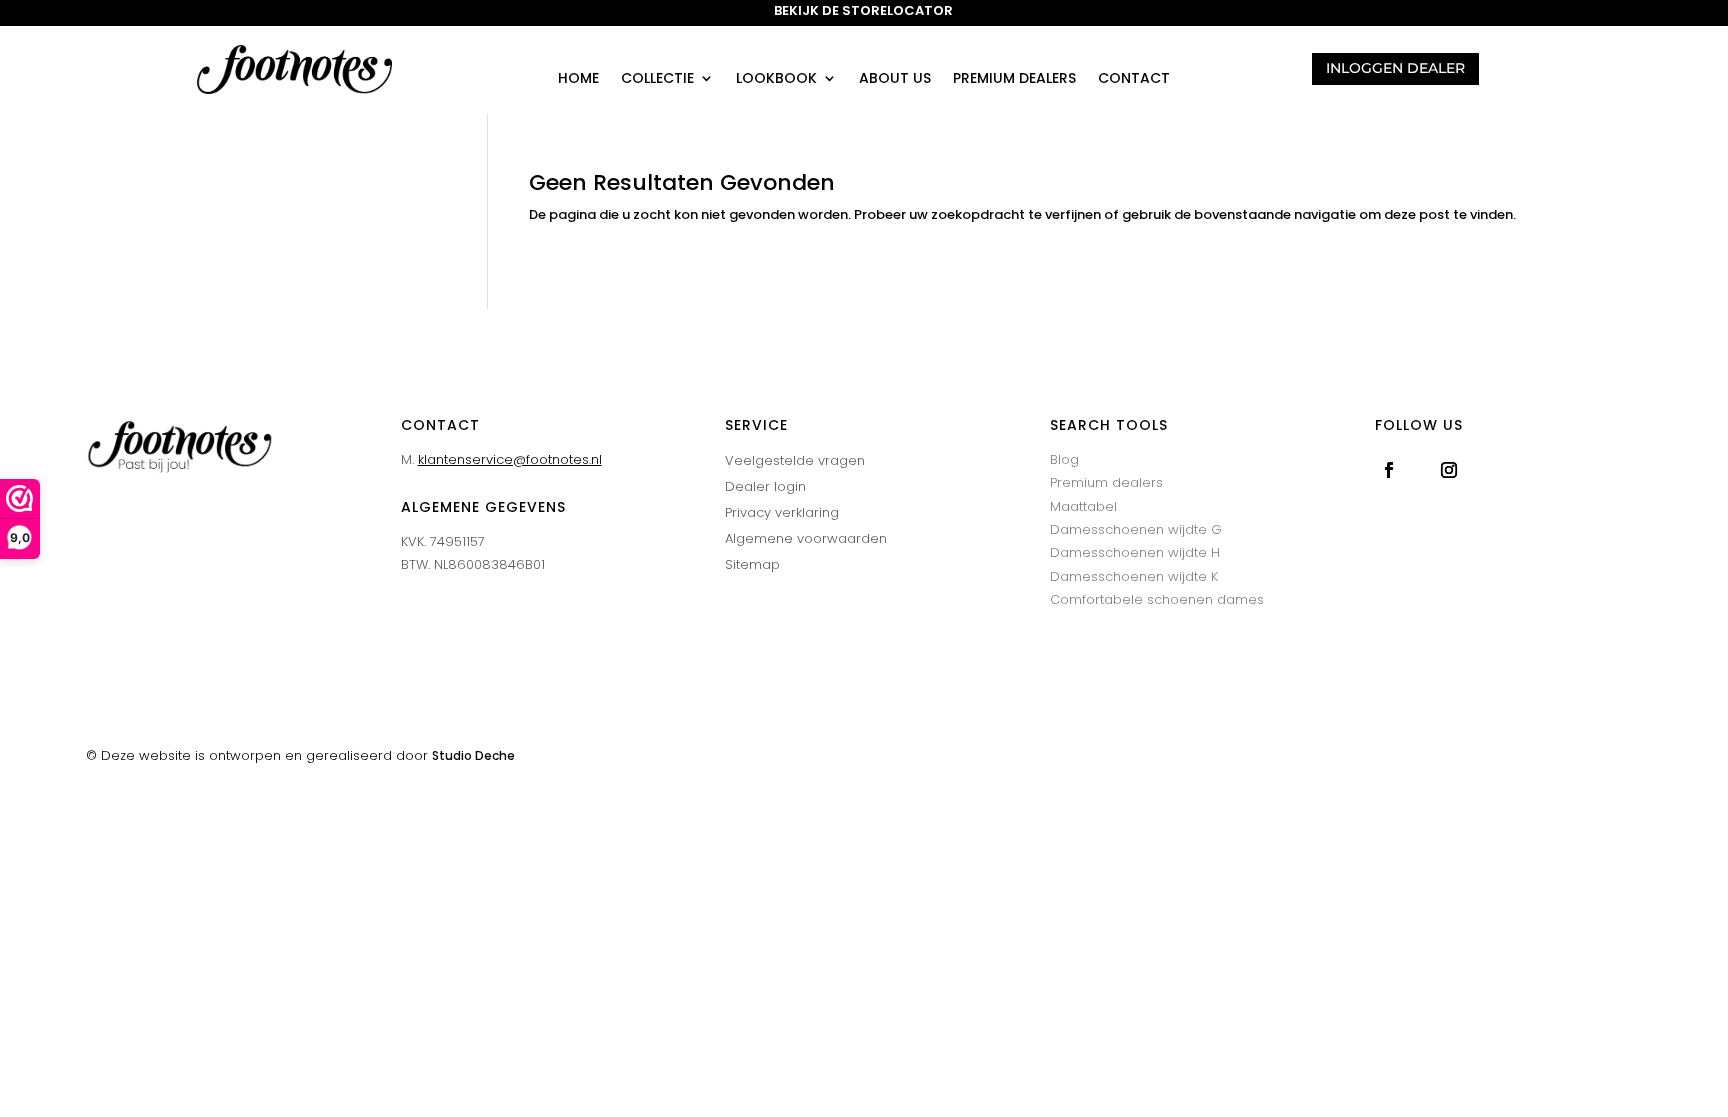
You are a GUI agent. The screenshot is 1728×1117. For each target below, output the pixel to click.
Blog (1064, 459)
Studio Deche (473, 755)
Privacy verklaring (782, 512)
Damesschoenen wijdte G (1136, 529)
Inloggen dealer (1395, 68)
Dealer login (765, 486)
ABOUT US (895, 79)
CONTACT (1134, 79)
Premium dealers (1014, 79)
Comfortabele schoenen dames (1157, 599)
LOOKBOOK (776, 79)
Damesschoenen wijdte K (1134, 576)
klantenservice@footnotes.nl (510, 459)
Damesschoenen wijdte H (1135, 552)
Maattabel (1083, 506)
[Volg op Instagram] (1449, 470)
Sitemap (752, 564)
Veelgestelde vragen (795, 460)
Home (578, 79)
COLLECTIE (657, 79)
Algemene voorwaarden (806, 538)
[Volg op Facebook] (1389, 470)
